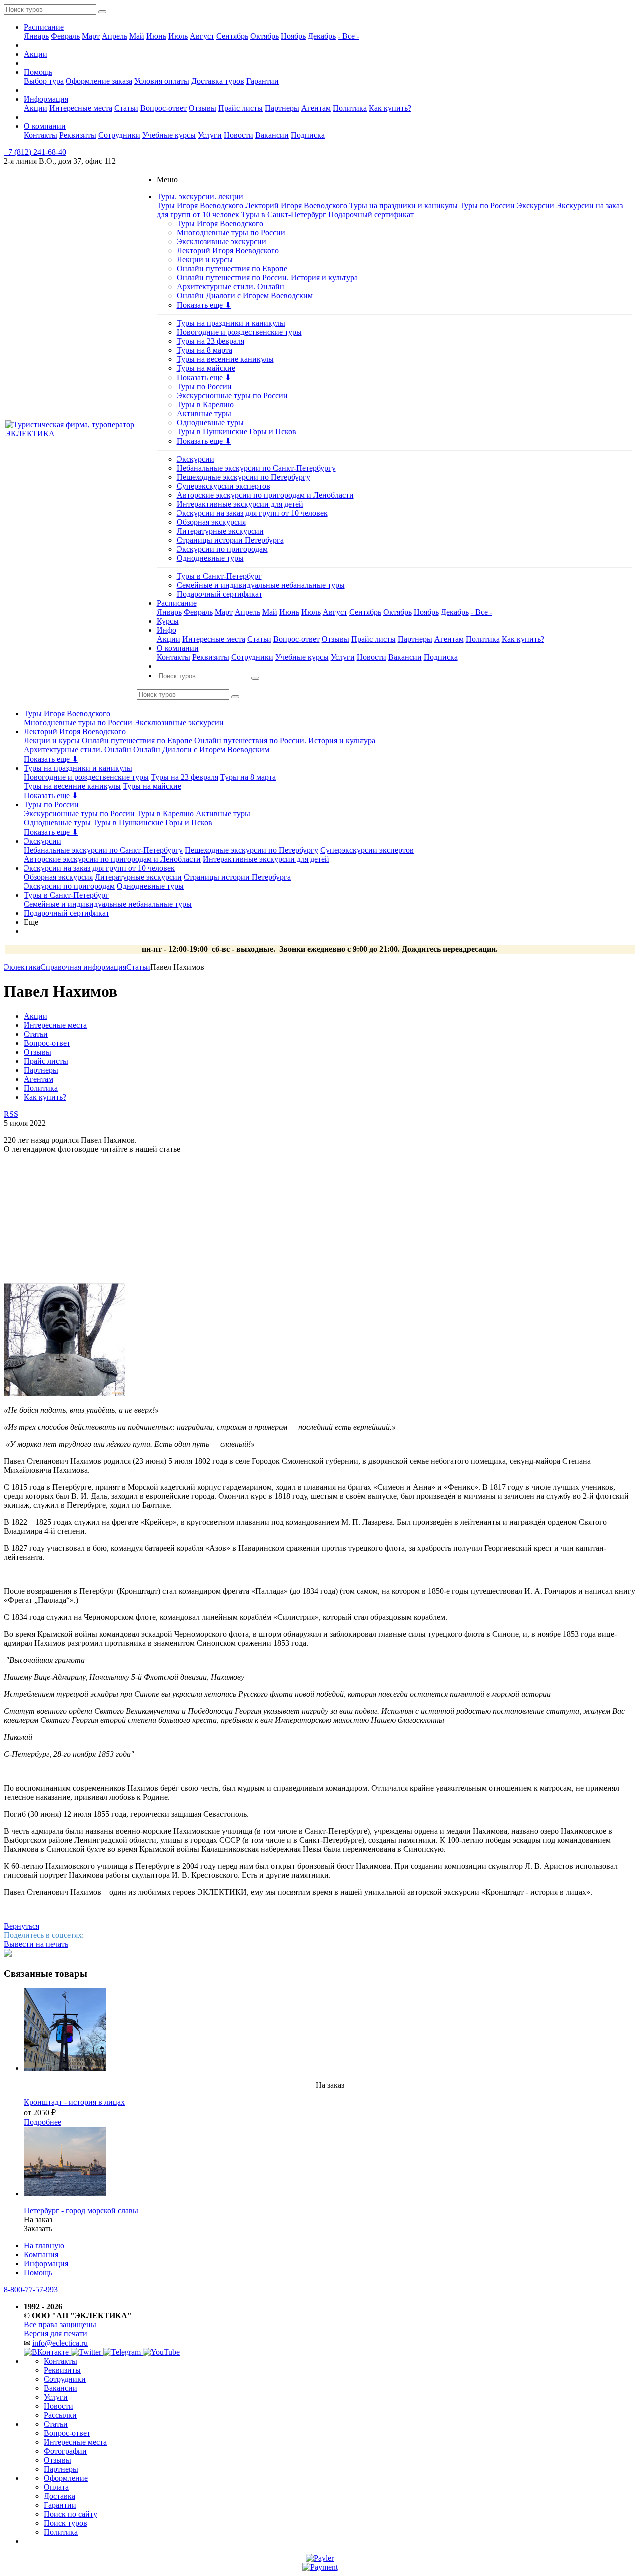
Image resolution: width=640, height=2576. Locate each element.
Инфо (167, 630)
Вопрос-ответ (164, 108)
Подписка (308, 135)
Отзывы (203, 108)
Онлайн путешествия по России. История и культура (267, 277)
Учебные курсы (169, 135)
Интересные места (81, 108)
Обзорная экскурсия (211, 522)
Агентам (316, 108)
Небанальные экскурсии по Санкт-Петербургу (256, 468)
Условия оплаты (162, 81)
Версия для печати (56, 2334)
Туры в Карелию (205, 404)
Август (202, 36)
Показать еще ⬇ (204, 305)
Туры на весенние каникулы (225, 359)
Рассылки (60, 2415)
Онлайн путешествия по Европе (232, 268)
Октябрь (265, 36)
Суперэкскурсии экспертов (224, 486)
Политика (350, 108)
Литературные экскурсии (220, 531)
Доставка (60, 2496)
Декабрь (322, 36)
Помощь (38, 72)
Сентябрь (232, 36)
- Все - (349, 36)
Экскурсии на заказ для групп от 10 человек (252, 513)
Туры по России (487, 205)
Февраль (65, 36)
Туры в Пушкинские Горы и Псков (237, 431)
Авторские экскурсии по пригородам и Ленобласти (265, 495)
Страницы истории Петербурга (230, 540)
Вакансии (272, 135)
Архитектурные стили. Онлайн (231, 286)
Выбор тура (44, 81)
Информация (46, 99)
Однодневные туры (210, 422)
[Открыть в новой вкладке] (320, 2558)
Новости (239, 135)
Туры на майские (206, 368)
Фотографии (65, 2451)
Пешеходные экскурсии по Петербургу (244, 477)
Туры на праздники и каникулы (404, 205)
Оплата (56, 2487)
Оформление (66, 2478)
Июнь (156, 36)
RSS (11, 1114)
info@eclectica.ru (60, 2343)
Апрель (115, 36)
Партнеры (282, 108)
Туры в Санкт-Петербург (284, 214)
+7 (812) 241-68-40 (35, 152)
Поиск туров (66, 2523)
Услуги (210, 135)
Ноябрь (293, 36)
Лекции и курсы (205, 259)
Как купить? (390, 108)
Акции (36, 54)
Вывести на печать (36, 1944)
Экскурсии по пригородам (222, 549)
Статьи (126, 108)
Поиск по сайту (71, 2514)
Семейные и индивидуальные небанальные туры (261, 585)
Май (137, 36)
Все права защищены (60, 2325)
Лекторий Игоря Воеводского (296, 205)
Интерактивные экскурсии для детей (240, 504)
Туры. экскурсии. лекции (200, 196)
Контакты (41, 135)
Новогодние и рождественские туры (239, 332)
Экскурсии (536, 205)
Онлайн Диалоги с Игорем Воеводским (245, 295)
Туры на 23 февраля (211, 341)
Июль (178, 36)
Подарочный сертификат (371, 214)
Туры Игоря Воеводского (200, 205)
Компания (41, 2255)
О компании (45, 126)
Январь (36, 36)
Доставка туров (218, 81)
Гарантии (263, 81)
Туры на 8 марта (205, 350)
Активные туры (204, 413)
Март (91, 36)
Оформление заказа (99, 81)
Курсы (168, 621)
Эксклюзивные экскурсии (222, 241)
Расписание (44, 27)
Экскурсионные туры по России (232, 395)
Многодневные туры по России (231, 232)
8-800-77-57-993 (31, 2290)
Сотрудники (119, 135)
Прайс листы (241, 108)
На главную (44, 2246)
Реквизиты (78, 135)
